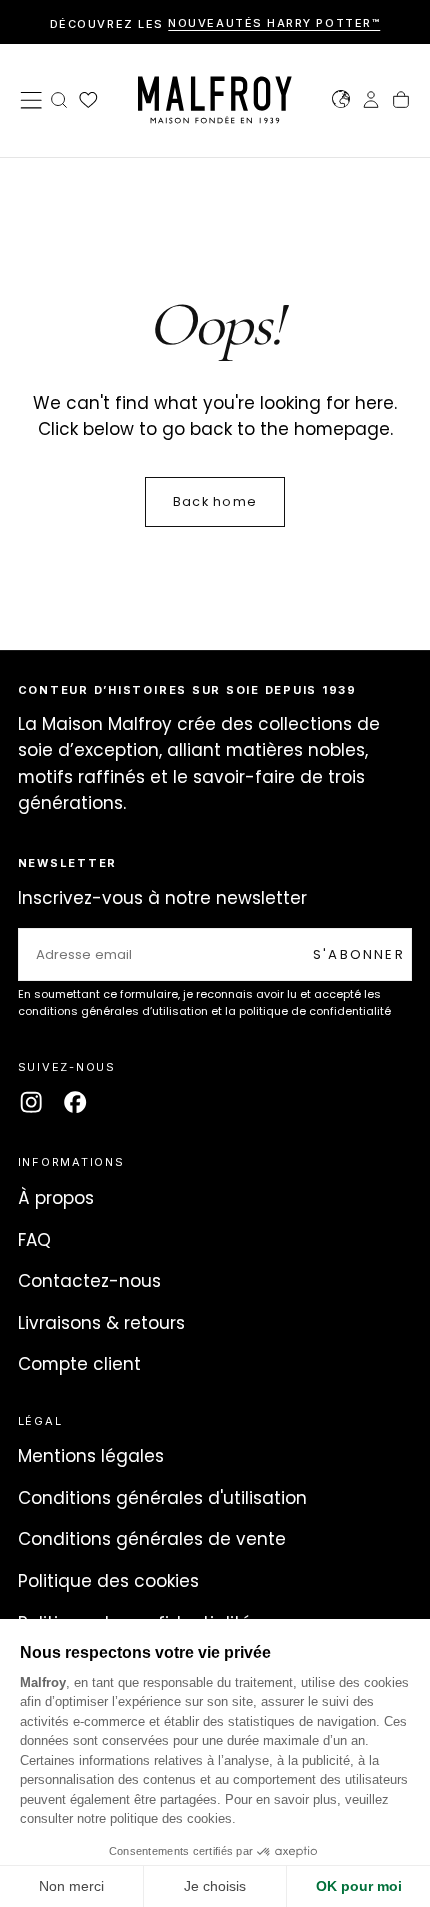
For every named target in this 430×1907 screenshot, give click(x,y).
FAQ (34, 1240)
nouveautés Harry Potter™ (274, 24)
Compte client (79, 1364)
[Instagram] (31, 1102)
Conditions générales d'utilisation (162, 1498)
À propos (56, 1198)
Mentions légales (91, 1456)
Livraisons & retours (101, 1323)
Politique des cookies (108, 1581)
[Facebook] (75, 1102)
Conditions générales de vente (152, 1539)
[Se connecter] (371, 102)
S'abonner (359, 954)
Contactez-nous (89, 1281)
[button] (31, 100)
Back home (215, 501)
